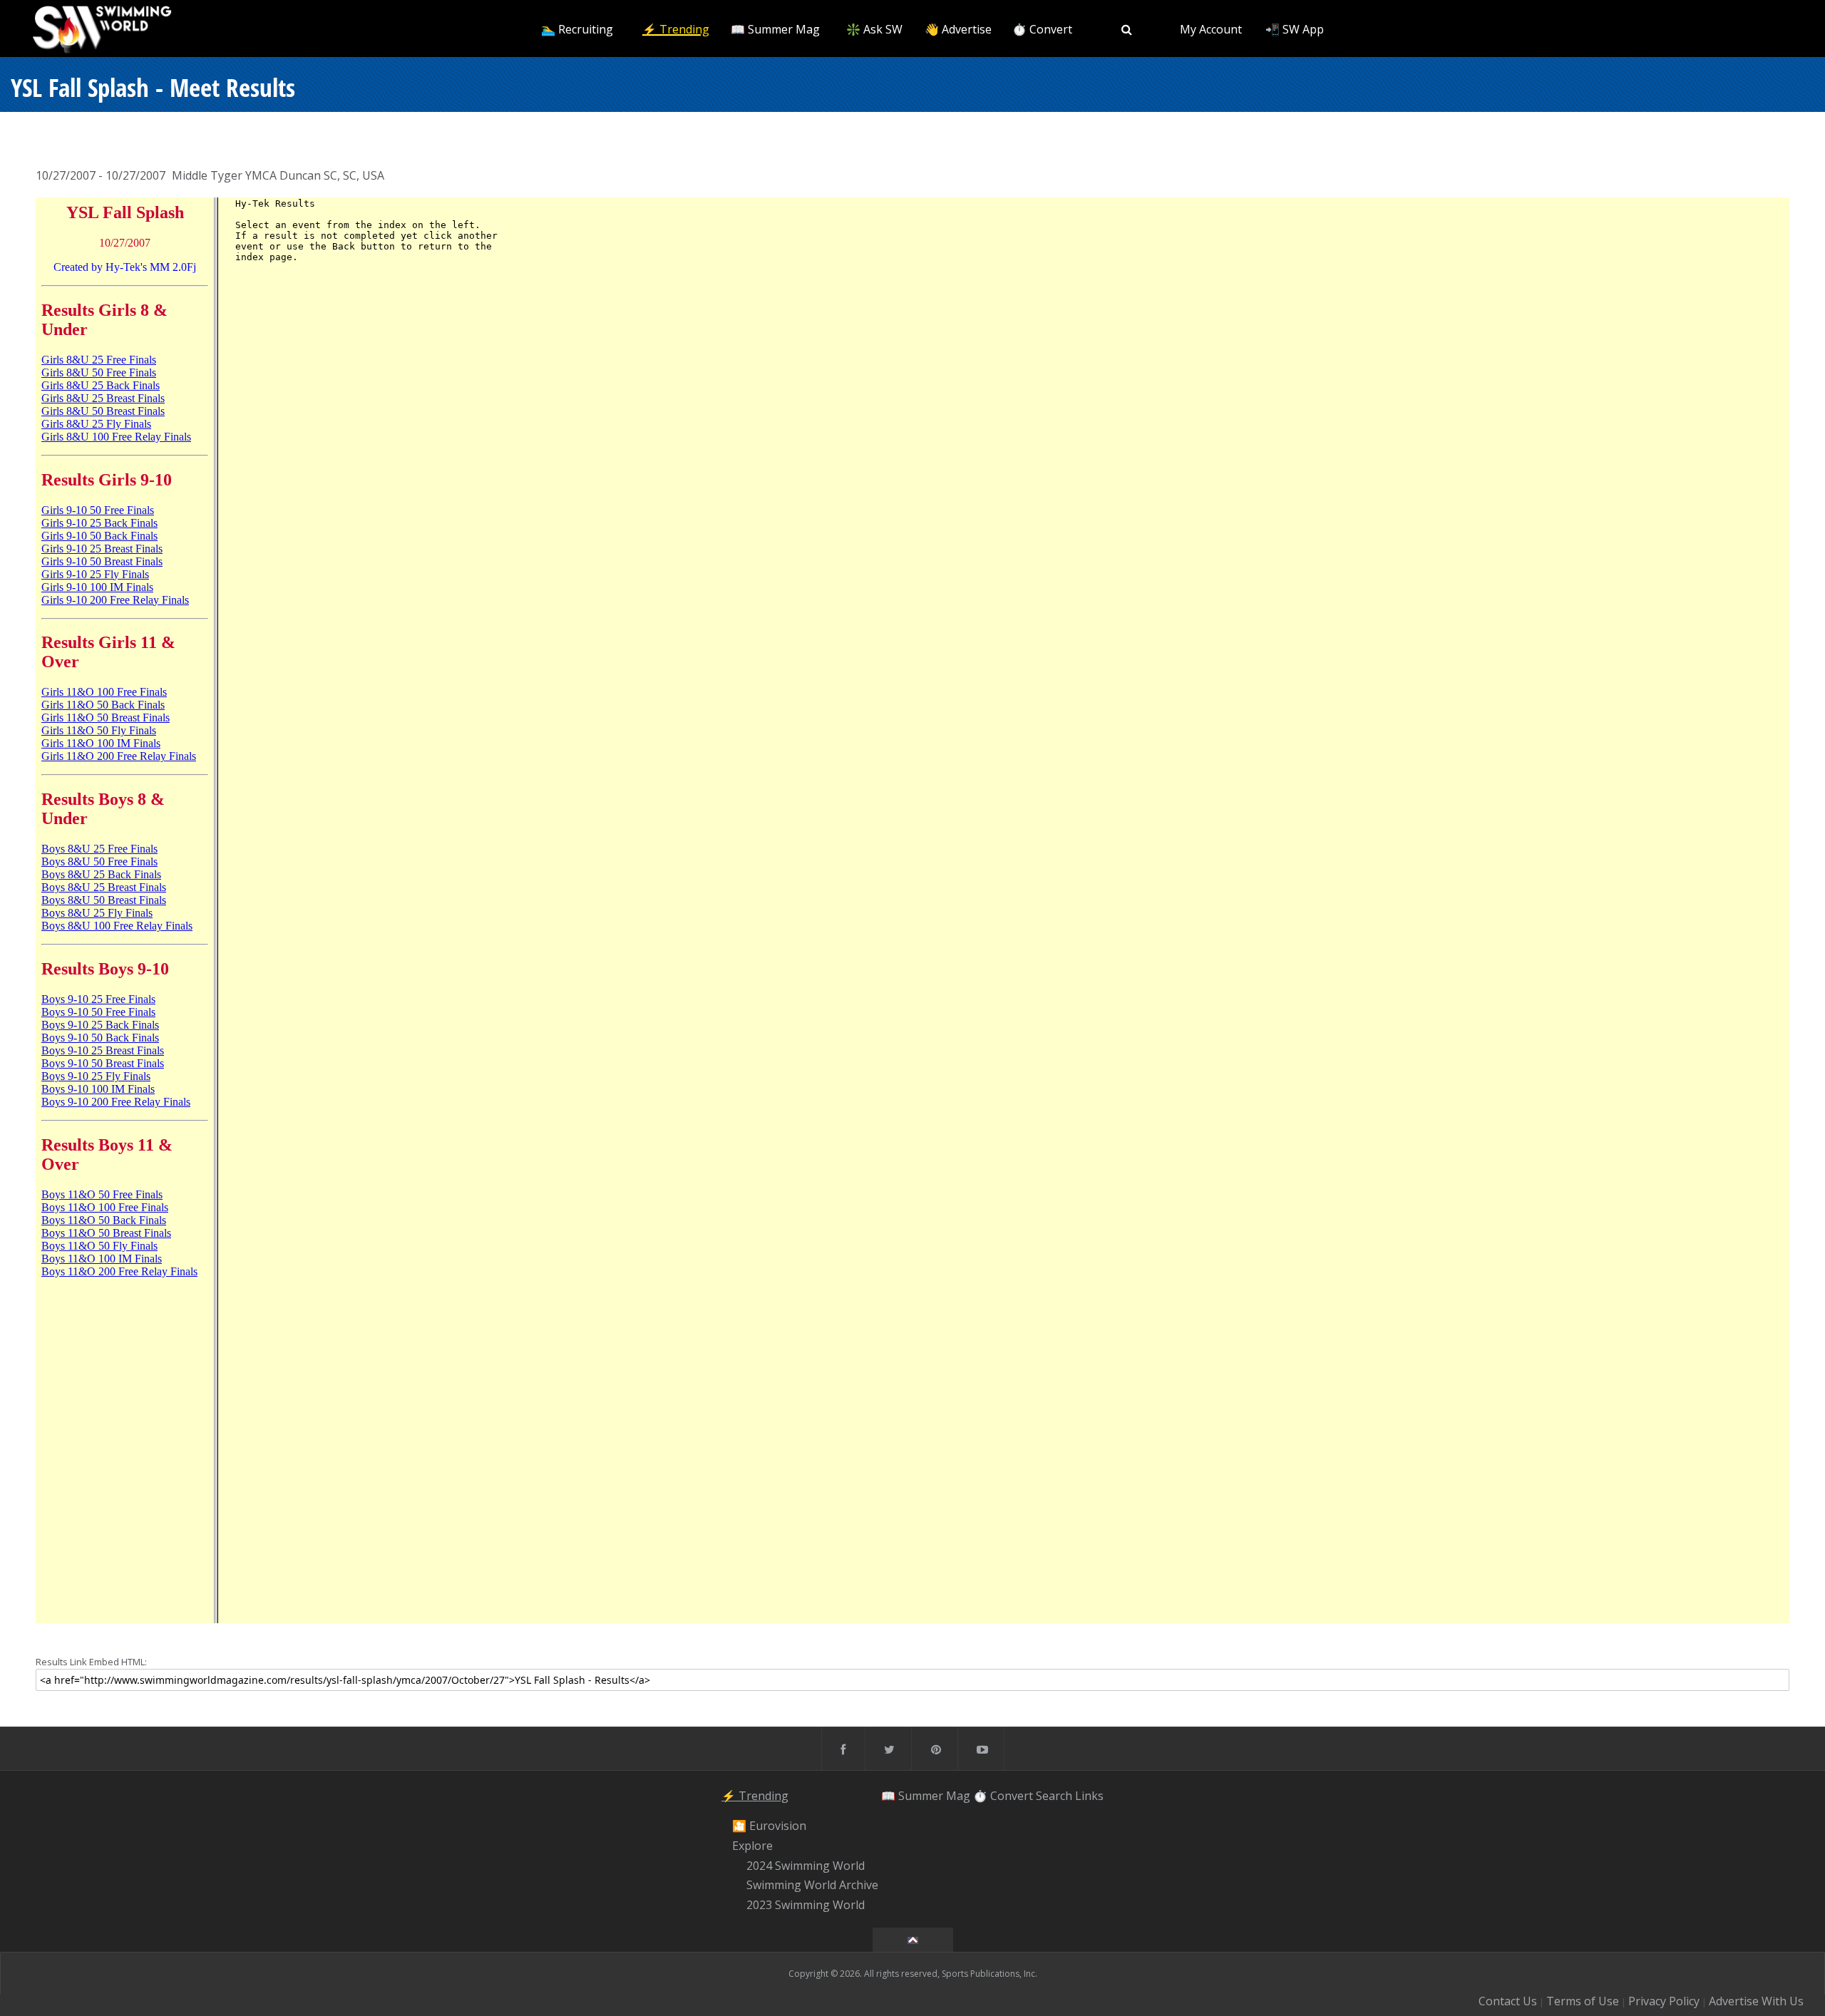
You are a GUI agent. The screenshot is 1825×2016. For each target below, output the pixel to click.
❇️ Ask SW (874, 29)
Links (1089, 1796)
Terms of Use (1583, 2001)
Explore (752, 1846)
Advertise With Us (1756, 2001)
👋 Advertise (958, 29)
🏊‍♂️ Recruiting (577, 29)
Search (1054, 1796)
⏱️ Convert (1042, 29)
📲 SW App (1295, 29)
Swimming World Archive (812, 1886)
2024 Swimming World (806, 1866)
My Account (1211, 29)
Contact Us (1508, 2001)
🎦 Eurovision (769, 1826)
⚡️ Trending (676, 29)
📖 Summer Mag (775, 29)
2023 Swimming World (806, 1905)
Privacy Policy (1664, 2001)
